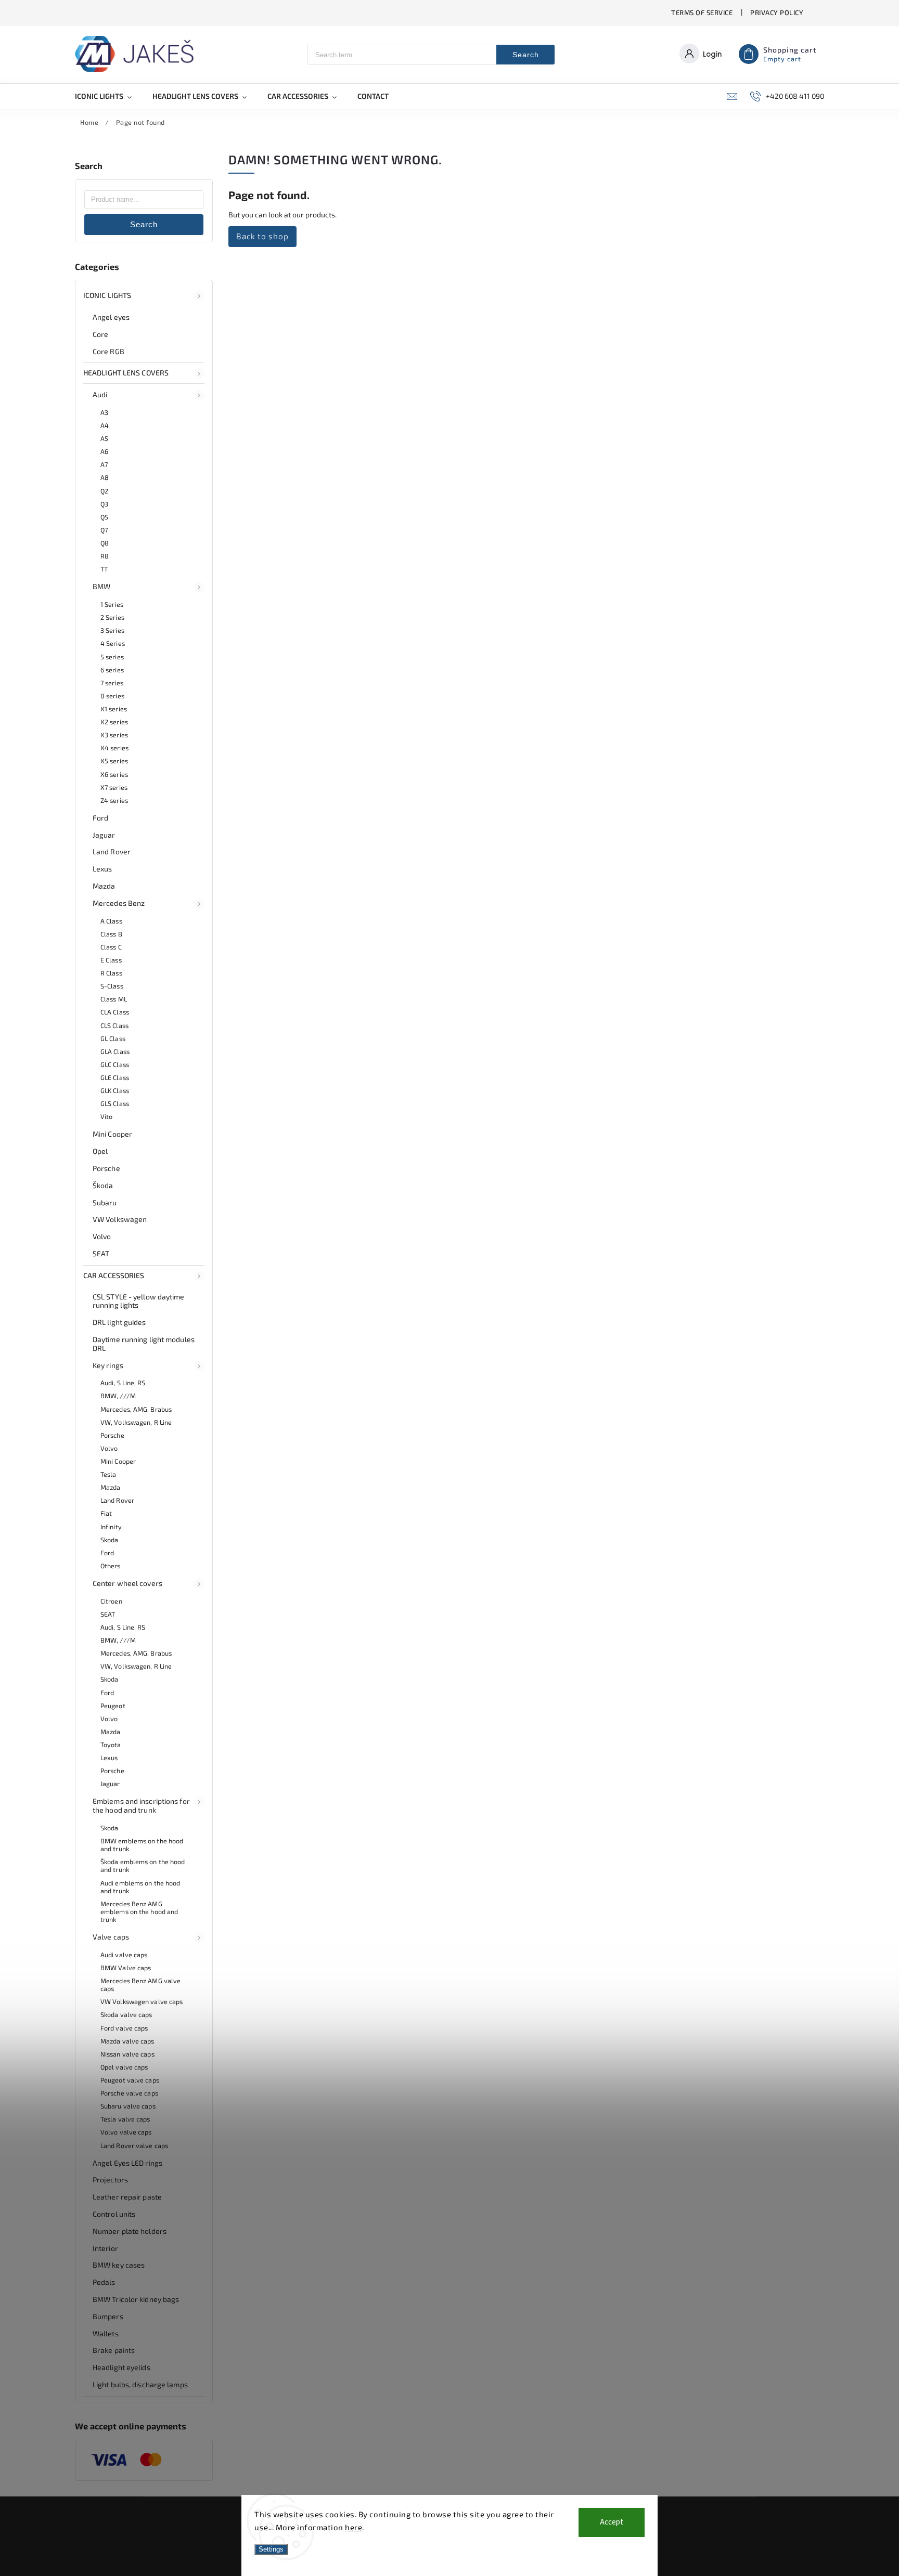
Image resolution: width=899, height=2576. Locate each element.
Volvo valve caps (126, 2132)
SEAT (101, 1253)
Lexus (102, 869)
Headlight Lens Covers (126, 373)
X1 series (114, 709)
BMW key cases (119, 2265)
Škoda (103, 1185)
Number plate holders (130, 2231)
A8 (105, 477)
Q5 (104, 517)
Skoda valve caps (126, 2014)
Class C (111, 947)
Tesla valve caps (125, 2119)
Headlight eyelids (121, 2367)
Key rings (108, 1365)
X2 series (114, 722)
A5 (104, 438)
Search (526, 55)
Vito (106, 1116)
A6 (104, 451)
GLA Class (115, 1051)
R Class (111, 973)
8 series (112, 696)
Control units (114, 2214)
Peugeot (113, 1706)
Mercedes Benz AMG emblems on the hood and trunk (139, 1911)
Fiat (106, 1513)
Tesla (108, 1474)
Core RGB (108, 351)
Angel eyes (111, 317)
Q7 (104, 530)
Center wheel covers (127, 1583)
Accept (612, 2522)
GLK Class (115, 1090)
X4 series (114, 748)
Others (111, 1566)
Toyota (111, 1745)
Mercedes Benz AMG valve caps (140, 1985)
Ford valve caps (124, 2028)
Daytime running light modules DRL (144, 1344)
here (354, 2527)
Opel (100, 1151)
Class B (111, 934)
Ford (100, 818)
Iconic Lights (107, 295)
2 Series (112, 617)
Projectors (110, 2180)
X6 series (114, 774)
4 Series (113, 643)
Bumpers (108, 2316)
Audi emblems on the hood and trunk (140, 1887)
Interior (105, 2248)
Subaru (105, 1202)
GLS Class (115, 1103)
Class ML (114, 999)
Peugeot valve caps (130, 2080)
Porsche (106, 1168)
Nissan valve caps (127, 2054)
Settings (271, 2549)
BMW (101, 586)
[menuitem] (108, 96)
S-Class (112, 986)
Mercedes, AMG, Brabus (136, 1409)
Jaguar (104, 835)
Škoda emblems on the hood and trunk (143, 1865)
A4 (105, 425)
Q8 (105, 543)
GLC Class (115, 1064)
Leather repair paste (127, 2197)
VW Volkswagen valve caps (142, 2001)
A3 (104, 412)
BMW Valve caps (126, 1968)
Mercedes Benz (119, 903)
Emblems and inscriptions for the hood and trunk (141, 1805)
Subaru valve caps (128, 2106)
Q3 (104, 504)
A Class (111, 921)
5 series (112, 657)
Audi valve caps (124, 1955)
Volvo (102, 1236)
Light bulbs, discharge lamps (140, 2384)
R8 (105, 556)
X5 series (114, 761)
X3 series (114, 735)
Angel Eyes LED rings (127, 2163)
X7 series (114, 787)
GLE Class (115, 1077)
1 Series (112, 604)
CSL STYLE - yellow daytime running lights (139, 1301)
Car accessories (114, 1275)
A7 (104, 464)
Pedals (104, 2282)
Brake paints (114, 2350)
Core (100, 334)
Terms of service (702, 12)
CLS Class (114, 1025)
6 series (112, 670)
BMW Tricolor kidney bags (136, 2299)
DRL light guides (119, 1322)
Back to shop (262, 236)
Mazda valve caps (127, 2041)
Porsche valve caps (129, 2093)
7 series (112, 683)
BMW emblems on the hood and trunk (142, 1845)
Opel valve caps (124, 2067)
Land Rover (112, 851)
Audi (100, 394)
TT (104, 569)
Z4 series (114, 800)
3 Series (112, 630)
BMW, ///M (118, 1396)
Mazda (104, 886)
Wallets (106, 2333)
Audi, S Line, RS (123, 1383)
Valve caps (111, 1937)
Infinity (111, 1527)
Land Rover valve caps (134, 2145)
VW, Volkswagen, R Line (136, 1422)
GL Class (113, 1038)
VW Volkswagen (120, 1219)
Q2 (104, 491)
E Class (111, 960)
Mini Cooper (112, 1134)
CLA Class (115, 1012)
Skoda (110, 1540)
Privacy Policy (777, 12)
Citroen (111, 1601)
